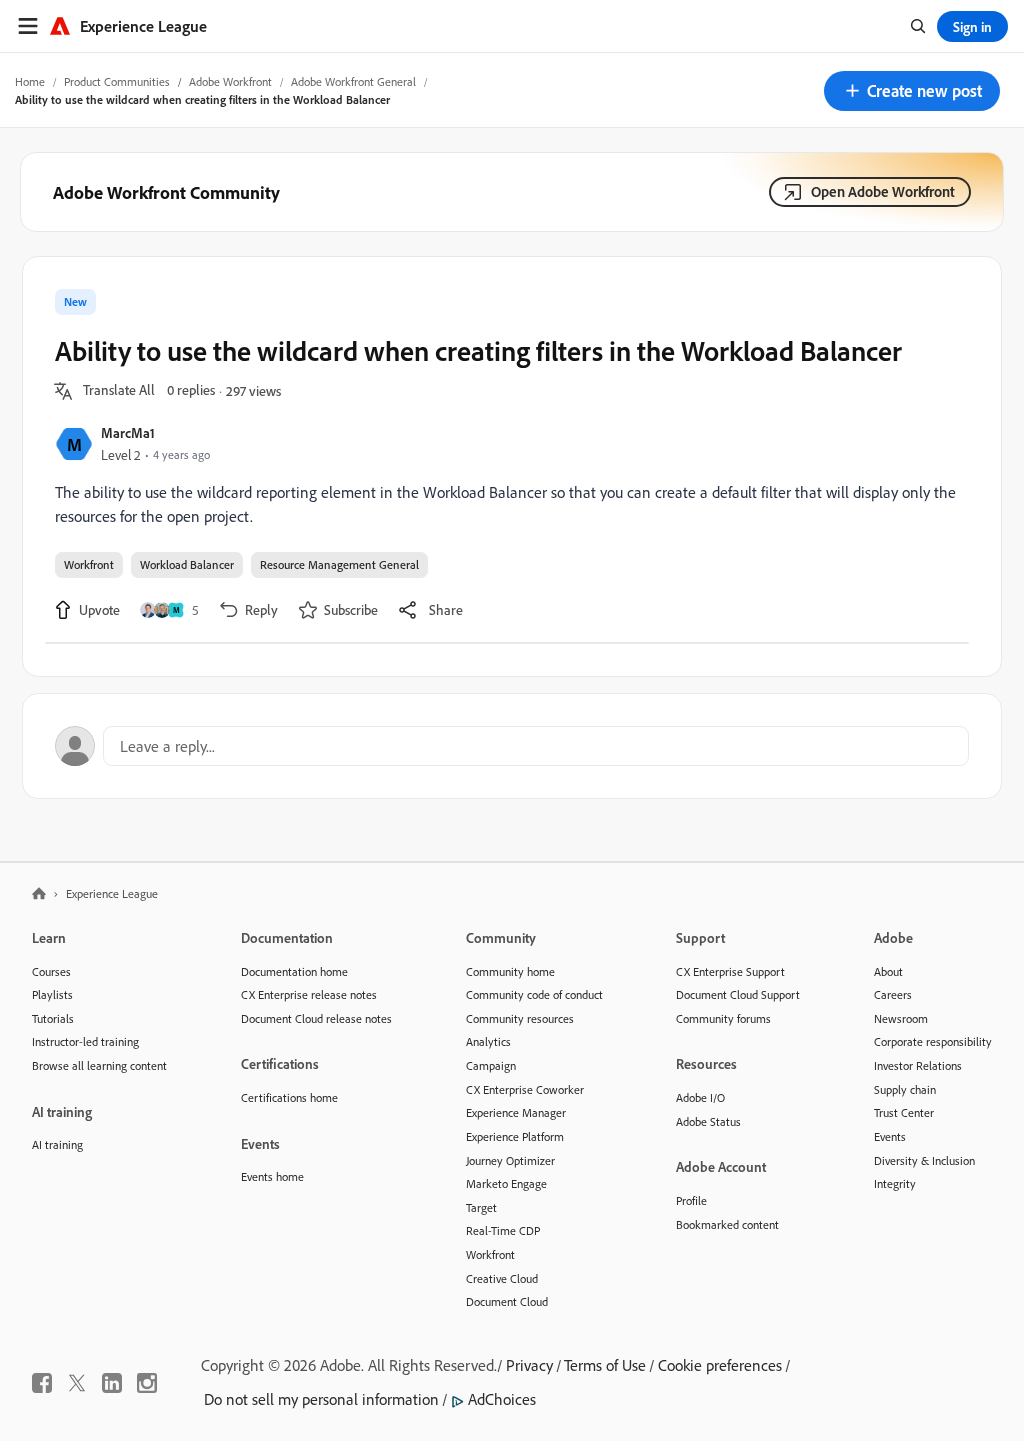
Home (30, 81)
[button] (912, 91)
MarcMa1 (128, 432)
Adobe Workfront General (353, 81)
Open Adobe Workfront (883, 191)
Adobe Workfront (230, 81)
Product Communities (117, 81)
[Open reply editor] (512, 746)
